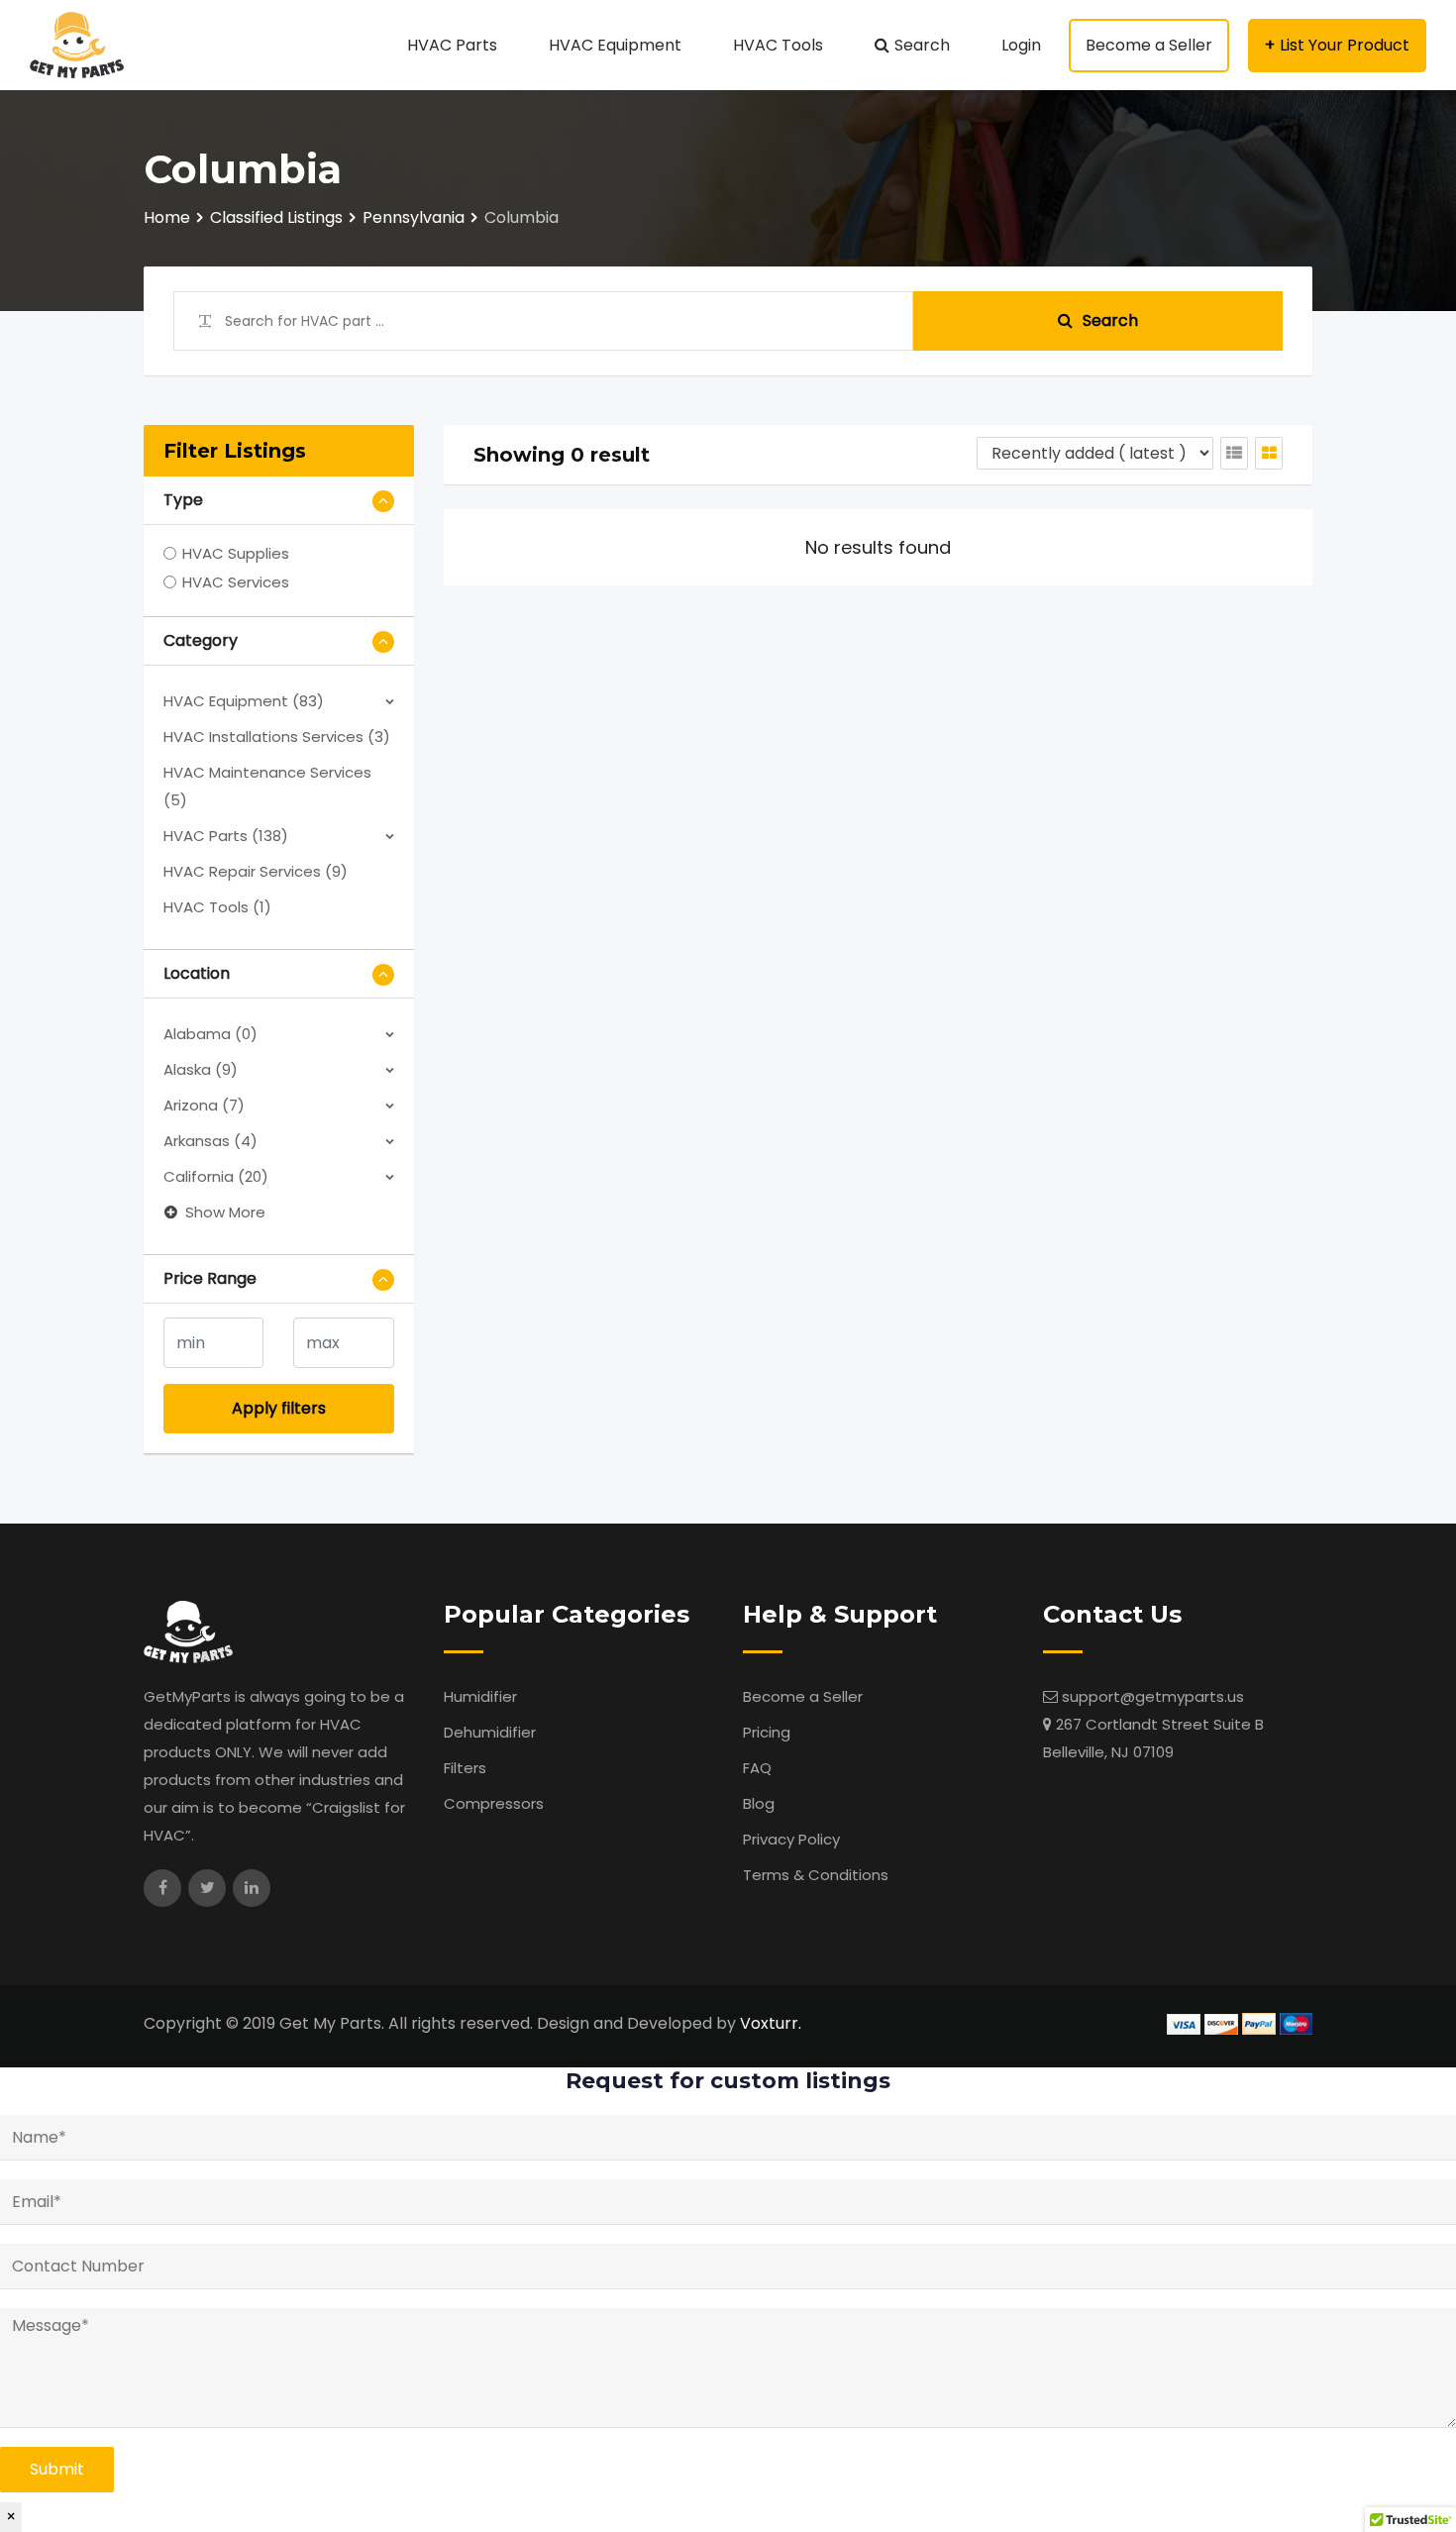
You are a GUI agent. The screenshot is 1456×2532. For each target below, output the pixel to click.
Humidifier (480, 1696)
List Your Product (1345, 45)
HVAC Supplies (236, 553)
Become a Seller (1149, 45)
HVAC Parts (452, 45)
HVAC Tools (778, 45)
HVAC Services (236, 582)
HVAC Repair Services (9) (256, 871)
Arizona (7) (204, 1105)
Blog (759, 1803)
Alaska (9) (201, 1069)
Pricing (767, 1732)
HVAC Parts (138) (226, 836)
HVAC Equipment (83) (244, 701)
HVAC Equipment (615, 45)
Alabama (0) (210, 1034)
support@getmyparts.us (1153, 1696)
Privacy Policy (791, 1839)
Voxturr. (771, 2023)
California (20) (216, 1176)
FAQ (757, 1768)
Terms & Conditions (816, 1875)
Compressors (494, 1803)
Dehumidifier (490, 1732)
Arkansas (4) (210, 1141)
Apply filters (279, 1408)
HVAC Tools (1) (217, 907)
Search (922, 45)
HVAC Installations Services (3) (277, 737)
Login (1021, 45)
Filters (465, 1768)
